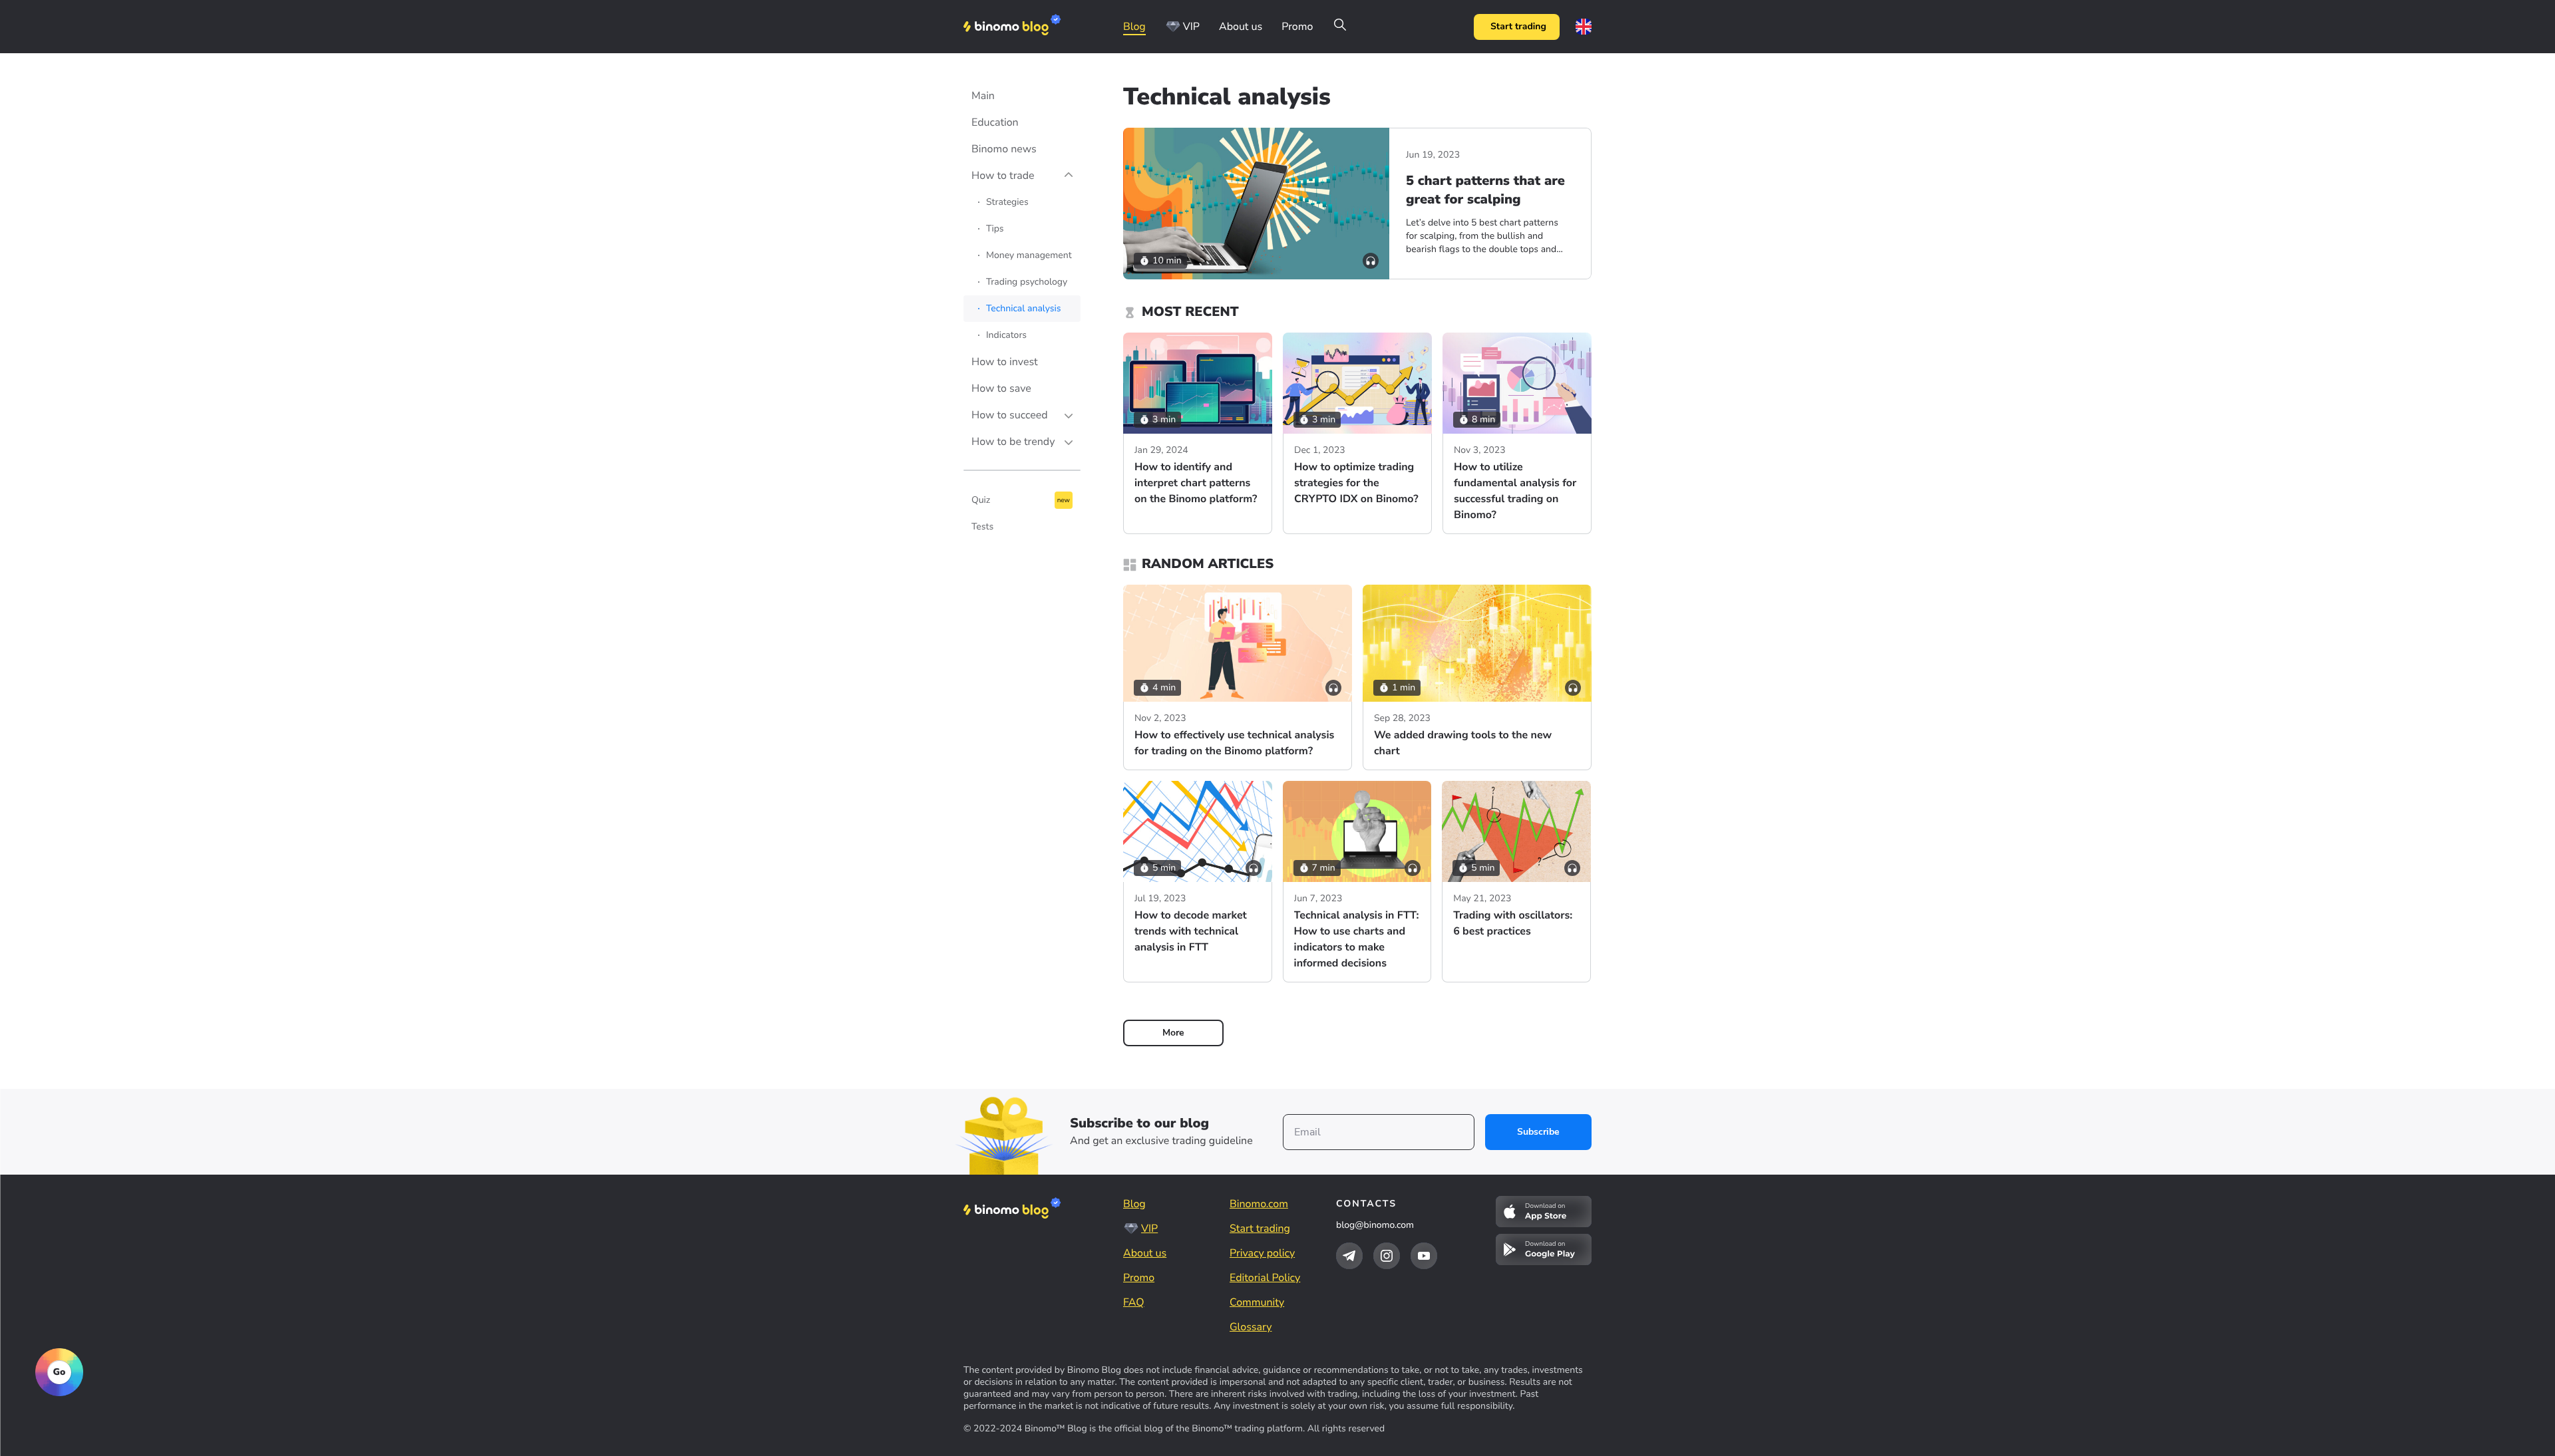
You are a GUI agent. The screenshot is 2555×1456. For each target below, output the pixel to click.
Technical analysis (1024, 308)
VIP (1191, 27)
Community (1257, 1302)
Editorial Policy (1265, 1278)
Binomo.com (1259, 1204)
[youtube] (1424, 1256)
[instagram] (1387, 1256)
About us (1241, 27)
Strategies (1007, 202)
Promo (1297, 27)
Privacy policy (1262, 1253)
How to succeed (1010, 415)
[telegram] (1349, 1256)
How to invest (1005, 362)
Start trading (1518, 26)
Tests (982, 526)
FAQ (1134, 1302)
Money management (1029, 255)
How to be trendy (1013, 442)
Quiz (981, 500)
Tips (995, 228)
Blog (1134, 27)
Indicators (1006, 335)
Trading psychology (1027, 282)
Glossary (1251, 1327)
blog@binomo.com (1375, 1225)
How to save (1001, 388)
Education (995, 122)
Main (983, 96)
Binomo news (1004, 149)
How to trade (1003, 176)
